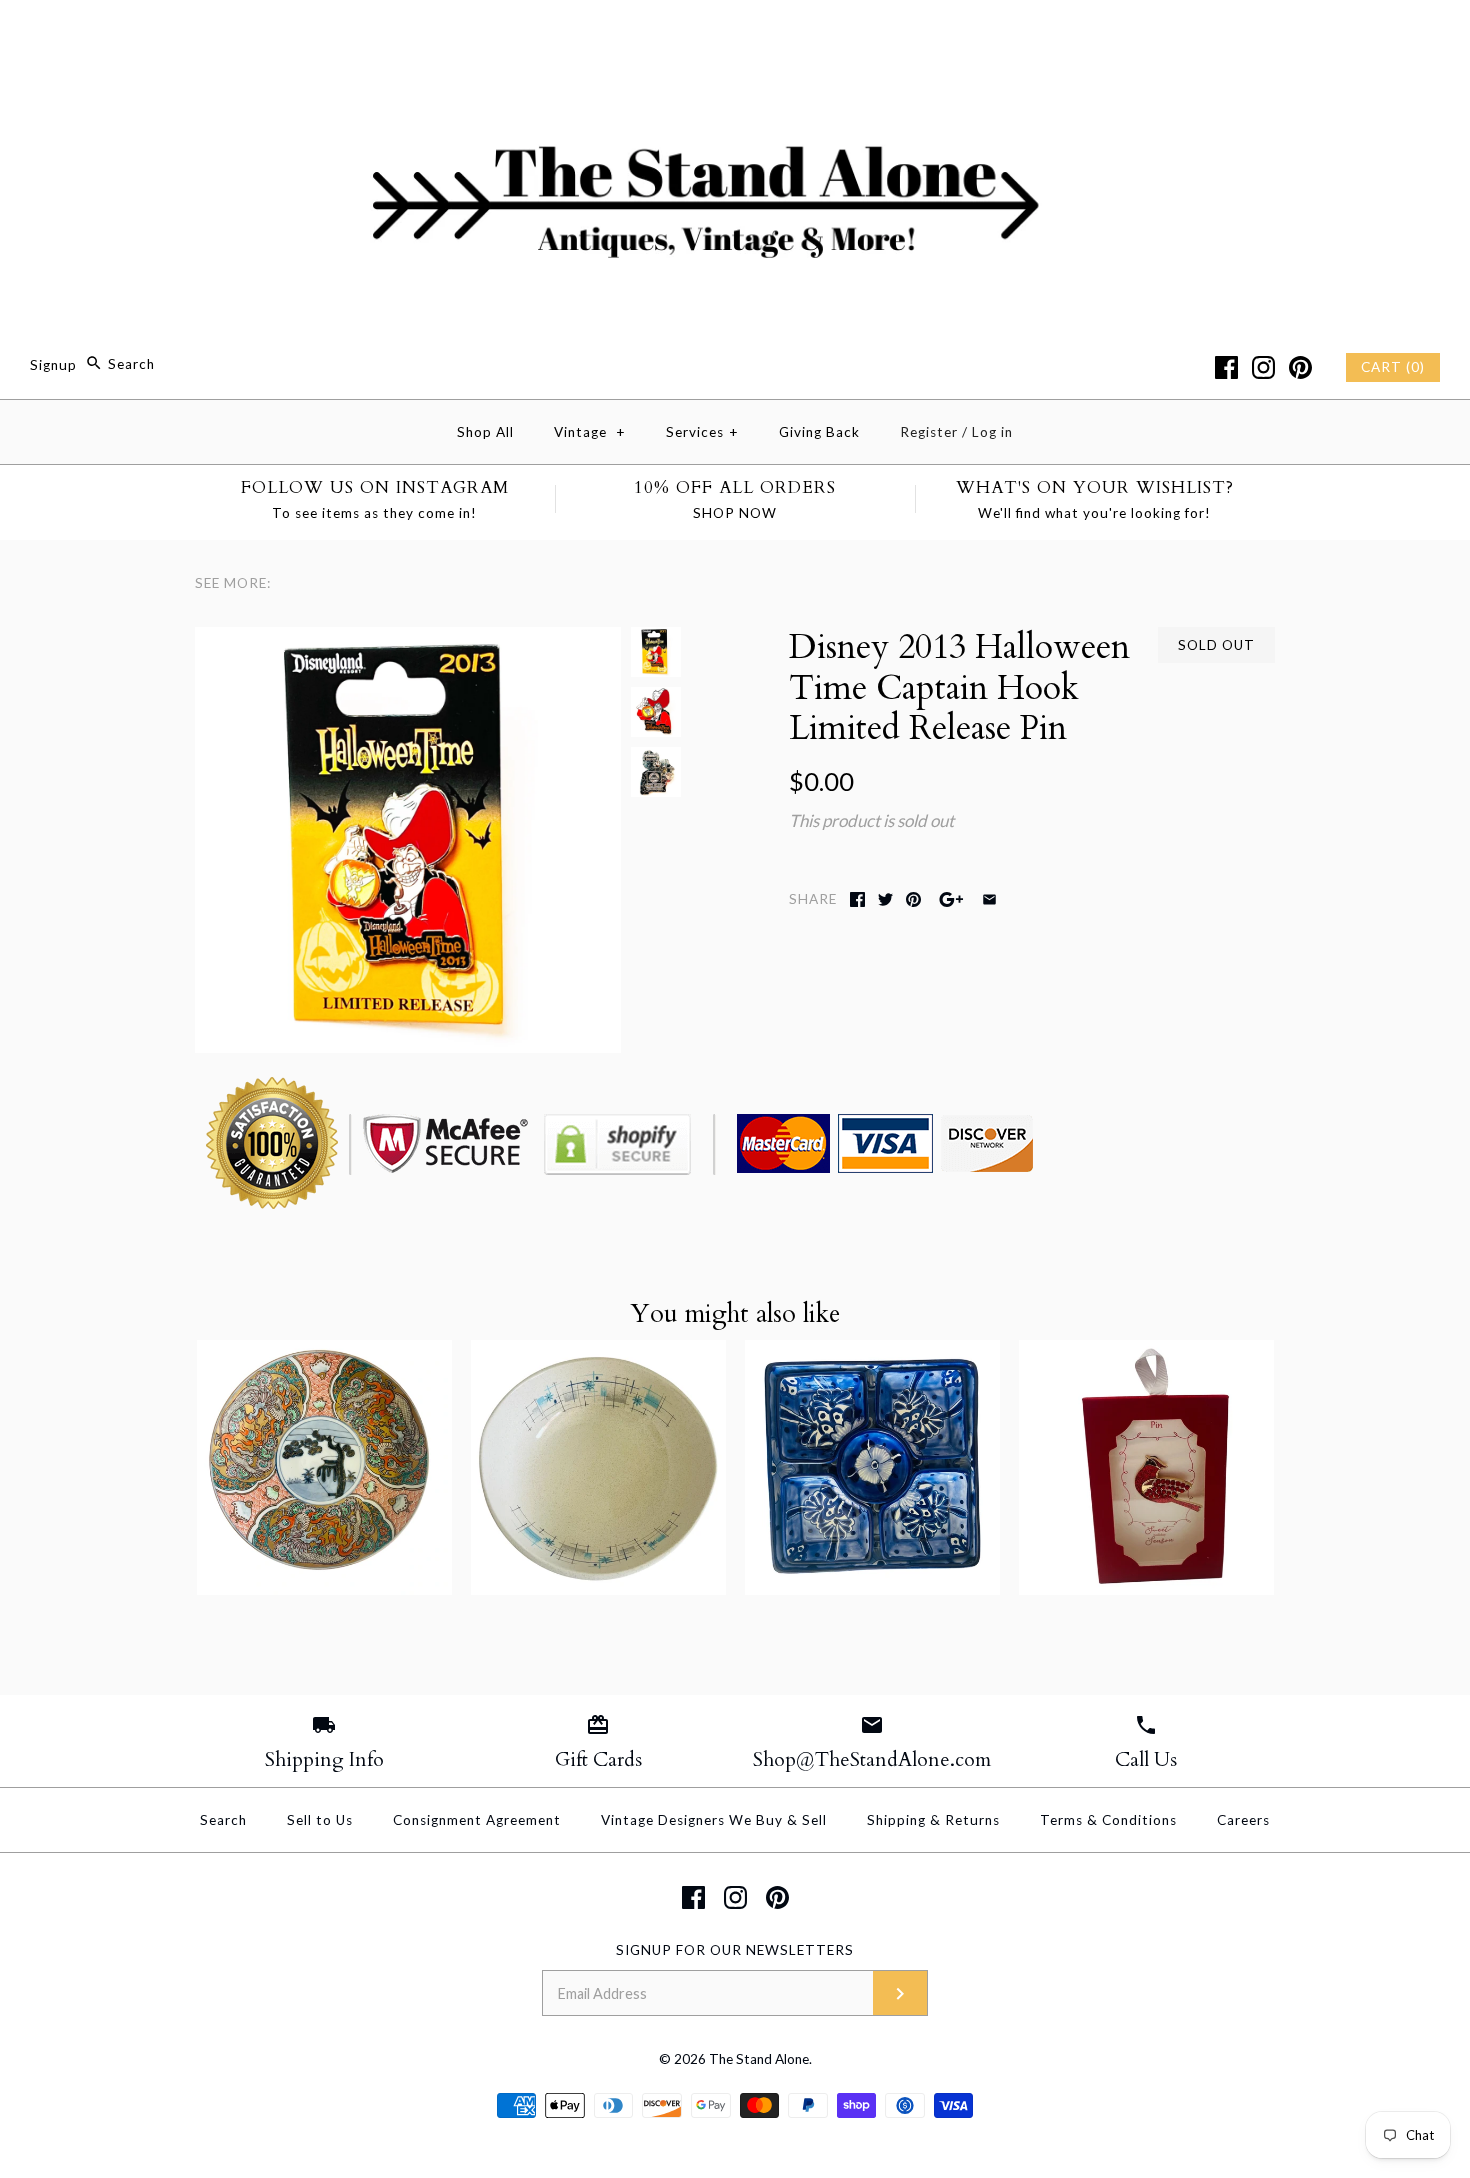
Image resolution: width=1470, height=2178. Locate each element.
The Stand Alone (759, 2059)
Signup (53, 364)
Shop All (485, 432)
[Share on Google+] (951, 899)
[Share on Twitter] (885, 899)
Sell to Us (320, 1820)
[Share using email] (989, 899)
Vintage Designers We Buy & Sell (714, 1820)
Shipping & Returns (933, 1820)
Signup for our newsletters (735, 1950)
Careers (1243, 1820)
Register (929, 432)
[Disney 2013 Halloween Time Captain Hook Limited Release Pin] (408, 640)
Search (223, 1820)
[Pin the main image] (913, 899)
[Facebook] (1226, 367)
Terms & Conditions (1108, 1820)
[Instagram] (1263, 367)
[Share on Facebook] (857, 899)
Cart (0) (1393, 367)
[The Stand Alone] (735, 33)
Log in (992, 432)
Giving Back (819, 432)
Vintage (590, 432)
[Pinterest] (1300, 367)
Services (702, 432)
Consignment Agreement (477, 1820)
